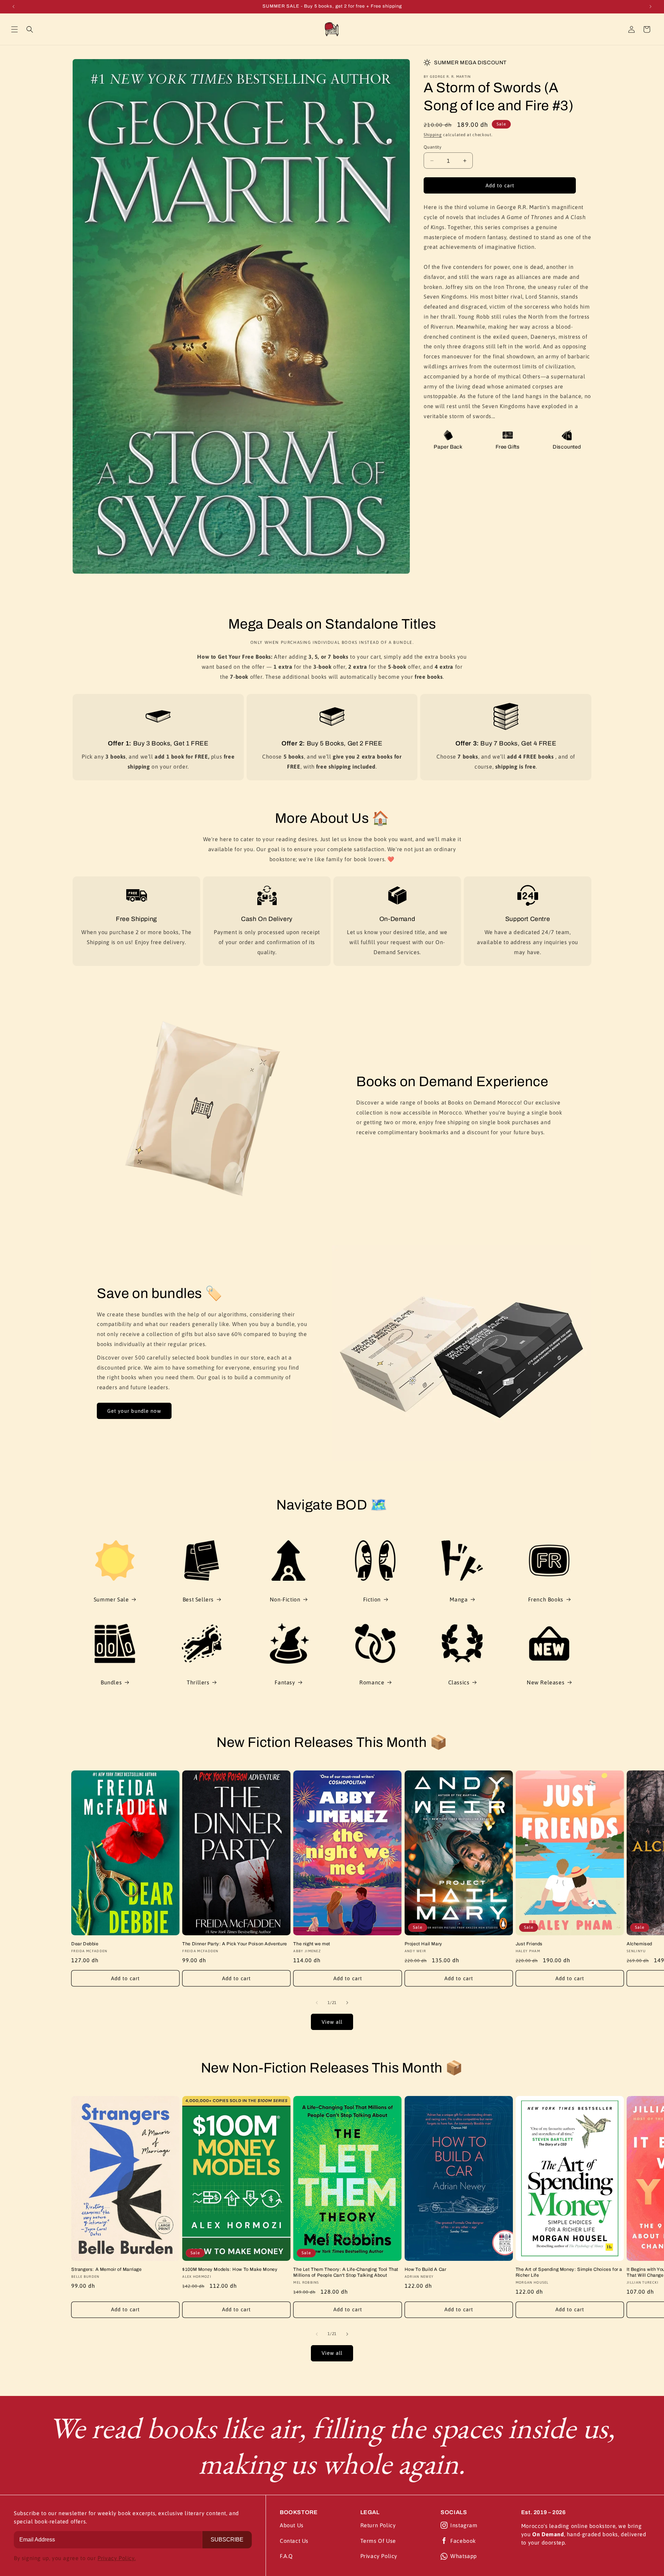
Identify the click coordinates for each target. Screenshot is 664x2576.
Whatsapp (464, 2556)
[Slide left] (317, 2003)
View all (332, 2022)
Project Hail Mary (423, 1944)
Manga (459, 1599)
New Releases (546, 1682)
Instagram (464, 2525)
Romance (372, 1682)
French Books (546, 1599)
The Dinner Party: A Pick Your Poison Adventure (235, 1944)
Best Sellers (198, 1599)
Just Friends (529, 1944)
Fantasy (285, 1682)
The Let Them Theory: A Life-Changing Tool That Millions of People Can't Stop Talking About (346, 2272)
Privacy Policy (379, 2556)
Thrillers (198, 1682)
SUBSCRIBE (227, 2540)
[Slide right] (347, 2003)
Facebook (463, 2541)
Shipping (433, 135)
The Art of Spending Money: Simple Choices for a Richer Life (569, 2272)
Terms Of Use (378, 2541)
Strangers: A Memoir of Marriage (107, 2269)
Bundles (111, 1682)
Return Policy (378, 2525)
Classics (459, 1682)
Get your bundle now (134, 1411)
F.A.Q (286, 2556)
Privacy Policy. (117, 2558)
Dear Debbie (85, 1944)
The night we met (312, 1944)
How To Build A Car (426, 2269)
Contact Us (294, 2541)
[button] (15, 29)
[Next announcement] (651, 7)
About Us (292, 2525)
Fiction (372, 1599)
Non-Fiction (285, 1599)
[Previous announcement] (13, 7)
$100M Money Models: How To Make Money (230, 2269)
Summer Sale (111, 1599)
